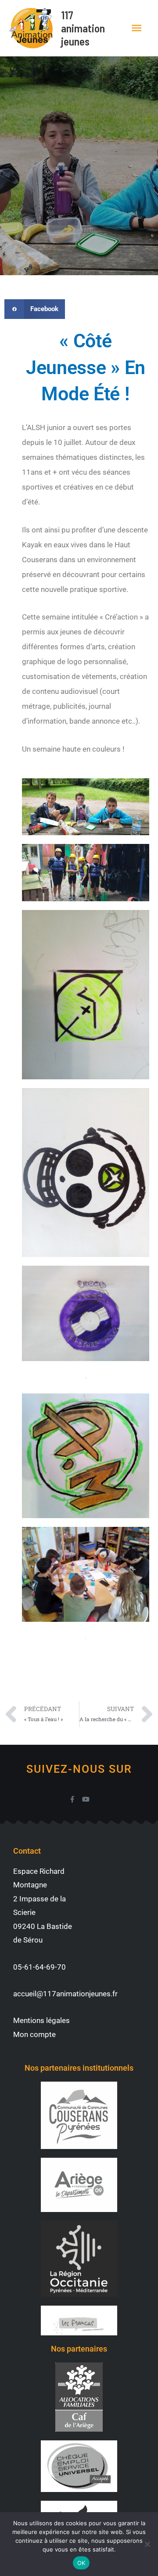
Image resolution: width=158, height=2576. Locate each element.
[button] (35, 309)
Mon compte (34, 2034)
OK (81, 2563)
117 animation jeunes (83, 28)
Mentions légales (41, 2020)
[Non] (147, 2544)
